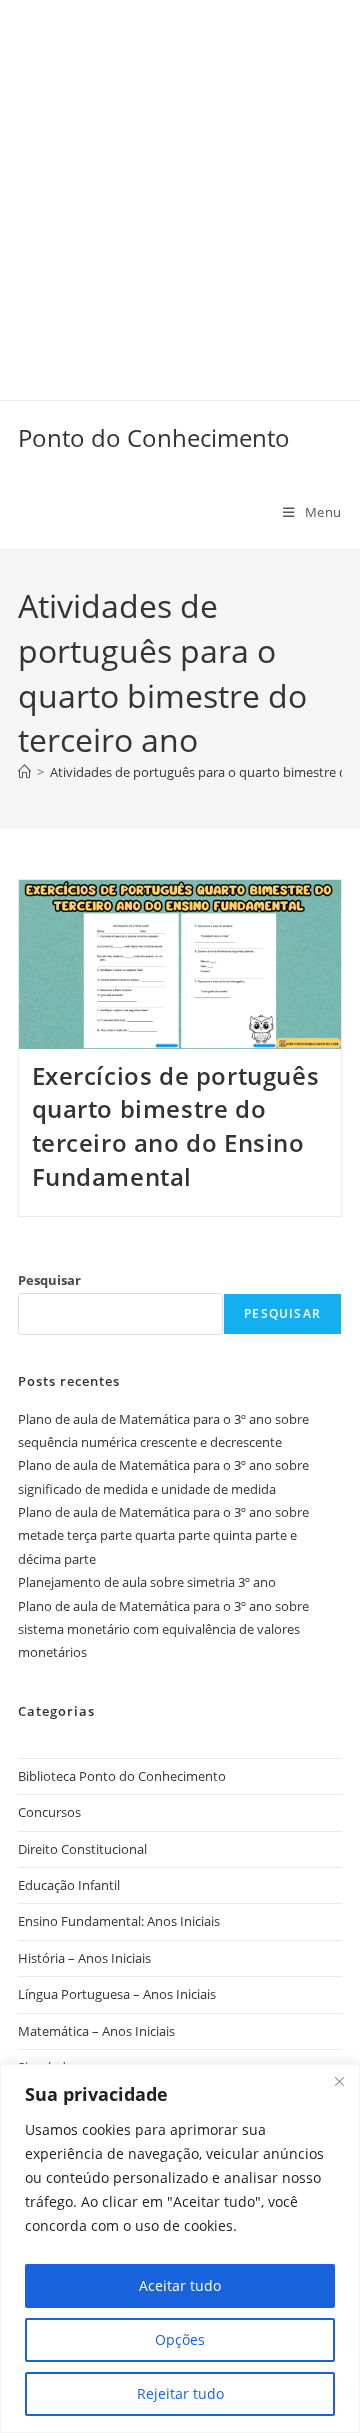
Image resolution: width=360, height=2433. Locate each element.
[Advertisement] (180, 180)
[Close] (339, 2081)
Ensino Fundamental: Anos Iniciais (119, 1921)
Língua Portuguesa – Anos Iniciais (117, 1994)
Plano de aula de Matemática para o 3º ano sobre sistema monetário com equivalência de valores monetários (163, 1629)
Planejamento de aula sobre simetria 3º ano (147, 1582)
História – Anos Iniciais (84, 1958)
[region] (180, 2248)
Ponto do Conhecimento (154, 437)
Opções (180, 2339)
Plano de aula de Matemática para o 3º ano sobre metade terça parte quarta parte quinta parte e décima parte (163, 1535)
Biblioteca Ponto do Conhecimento (122, 1776)
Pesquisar (49, 1280)
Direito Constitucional (82, 1849)
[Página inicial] (24, 772)
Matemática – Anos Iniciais (96, 2031)
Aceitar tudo (180, 2285)
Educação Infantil (69, 1885)
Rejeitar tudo (180, 2393)
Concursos (49, 1812)
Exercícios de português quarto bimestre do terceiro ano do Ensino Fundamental (176, 1126)
